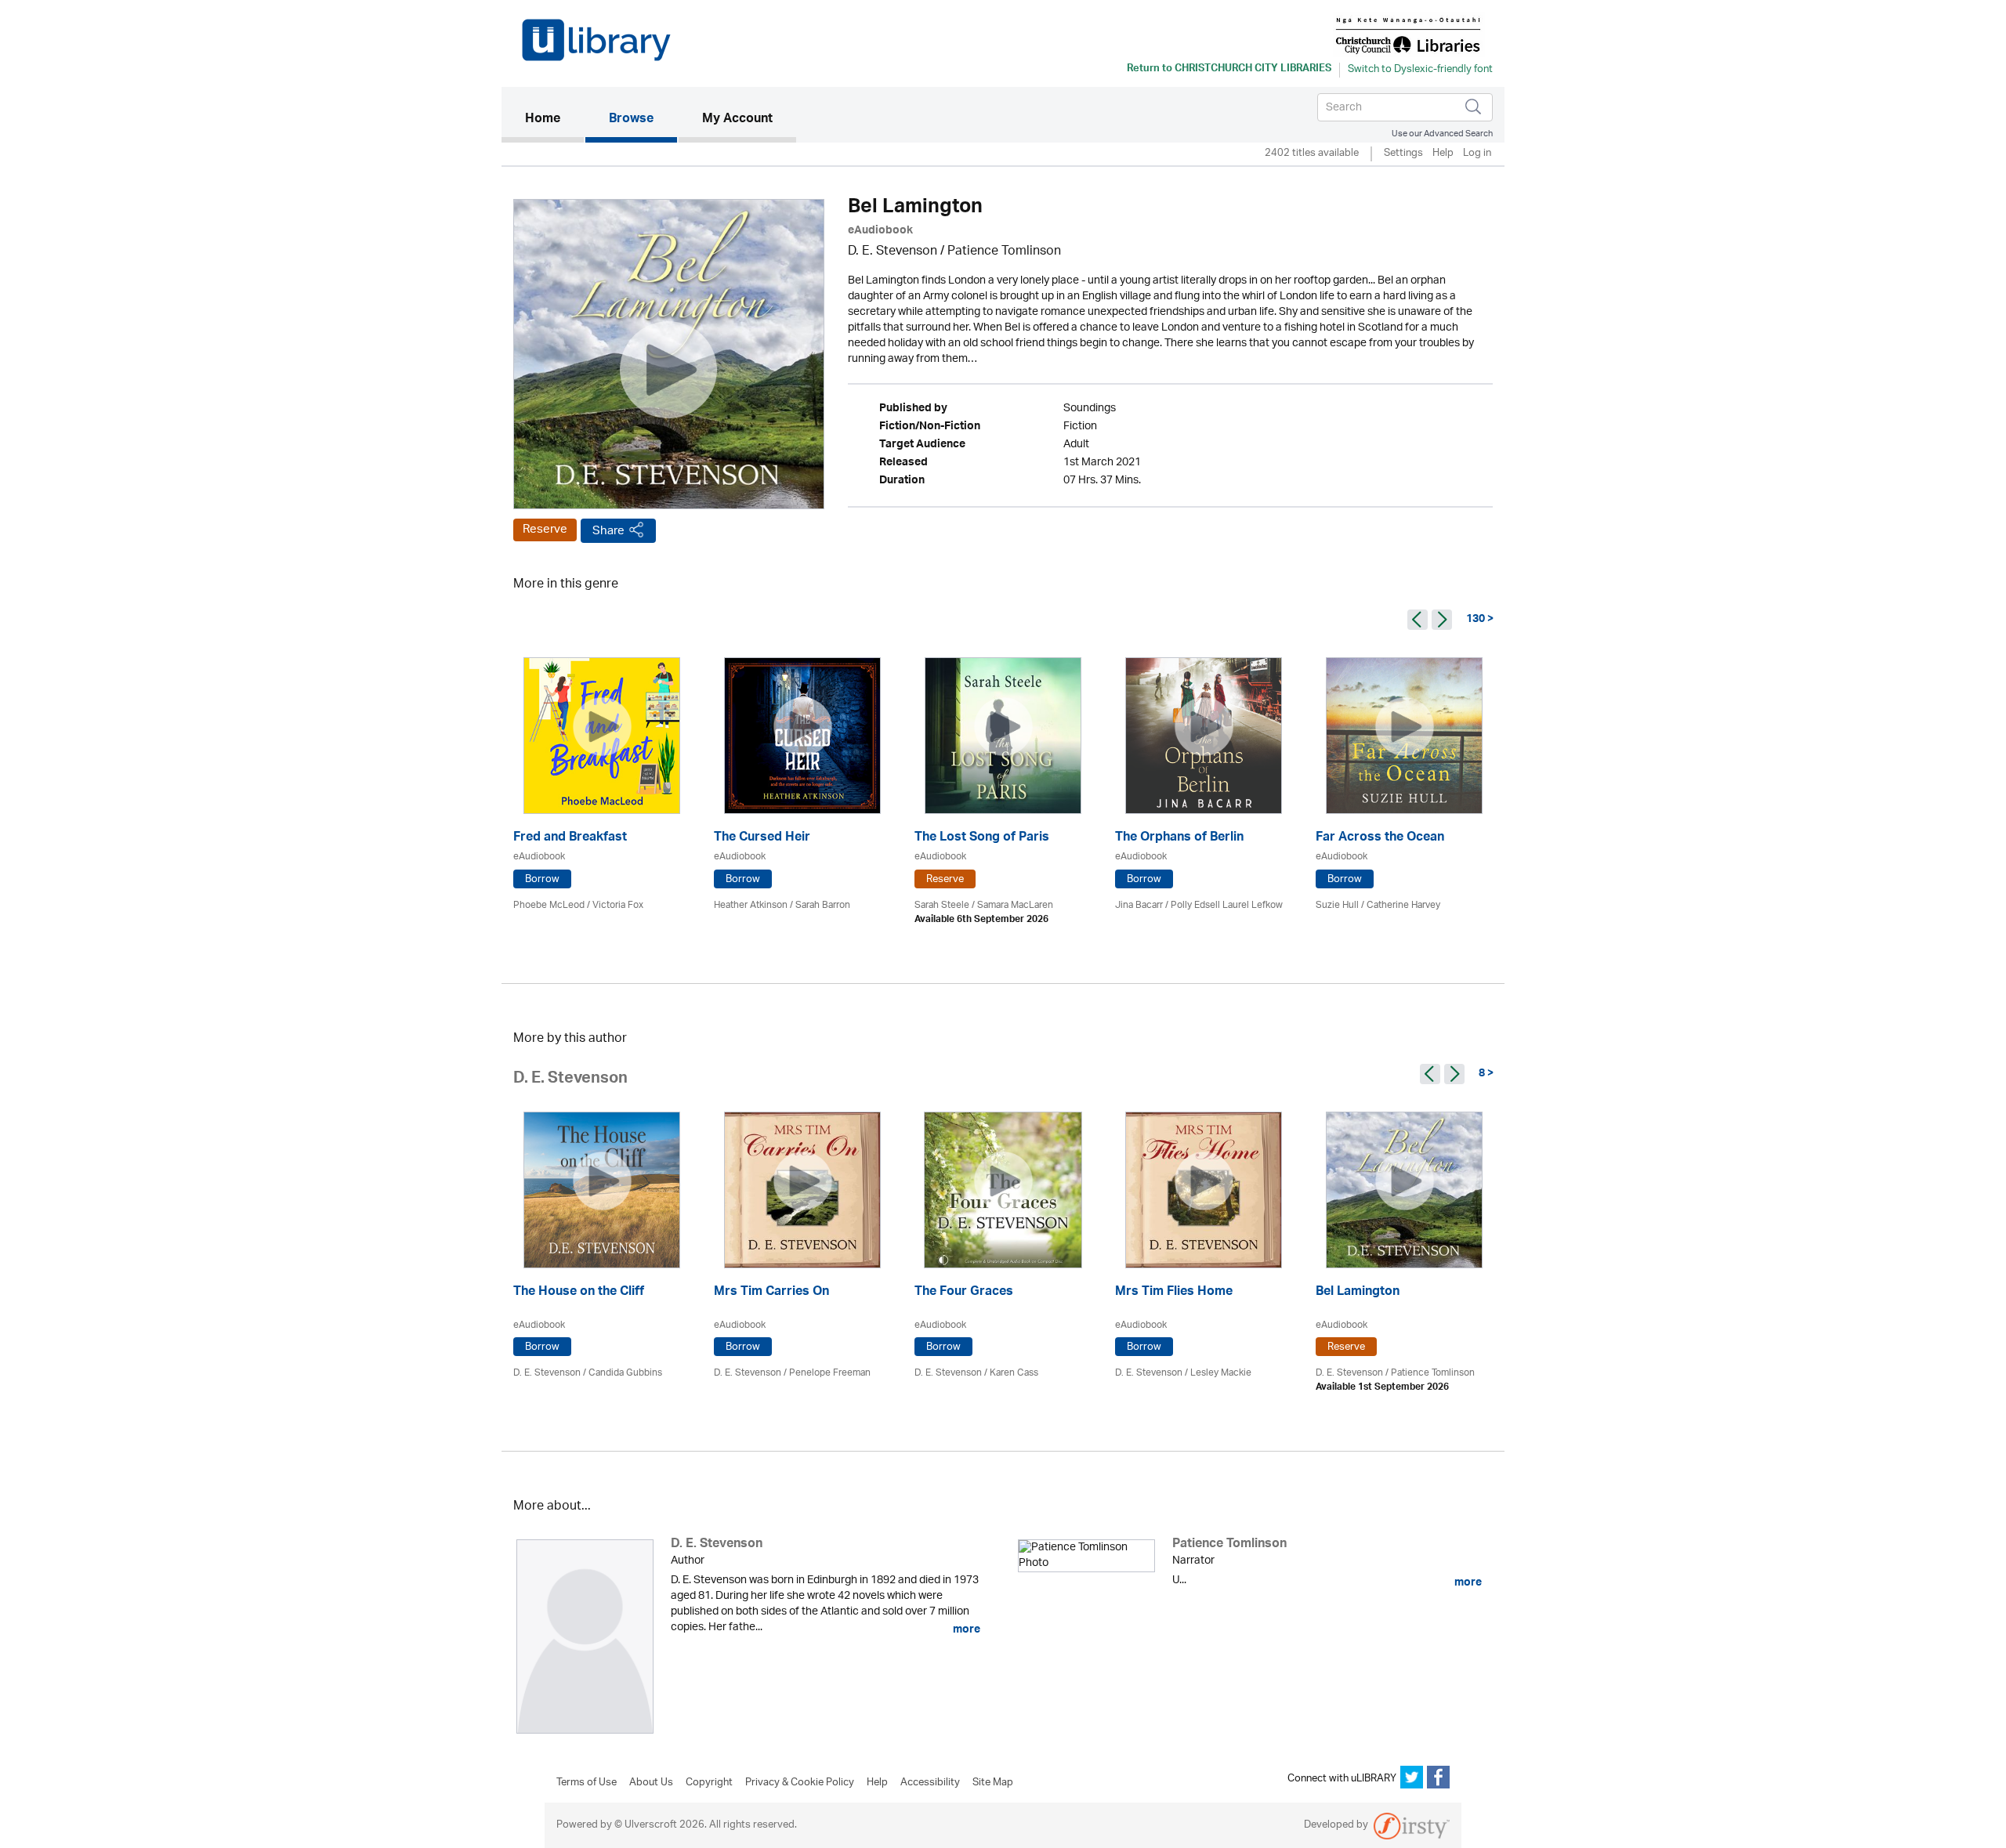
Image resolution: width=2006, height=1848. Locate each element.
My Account (737, 120)
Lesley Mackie (1221, 1373)
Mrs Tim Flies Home (1174, 1293)
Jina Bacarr (1139, 905)
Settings (1403, 154)
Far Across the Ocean (1380, 839)
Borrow (542, 879)
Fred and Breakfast (570, 839)
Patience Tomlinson (1004, 252)
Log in (1477, 154)
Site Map (993, 1783)
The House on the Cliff (579, 1293)
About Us (651, 1783)
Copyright (709, 1783)
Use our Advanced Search (1442, 134)
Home (554, 119)
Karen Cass (1014, 1373)
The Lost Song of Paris (982, 839)
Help (1443, 154)
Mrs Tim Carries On (771, 1293)
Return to (1229, 70)
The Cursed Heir (762, 839)
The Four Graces (964, 1293)
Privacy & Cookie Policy (800, 1783)
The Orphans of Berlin (1179, 839)
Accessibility (930, 1783)
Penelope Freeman (830, 1373)
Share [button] (608, 531)
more (965, 1629)
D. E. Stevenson (893, 252)
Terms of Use (587, 1783)
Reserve (545, 530)
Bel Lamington (1358, 1293)
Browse (631, 120)
